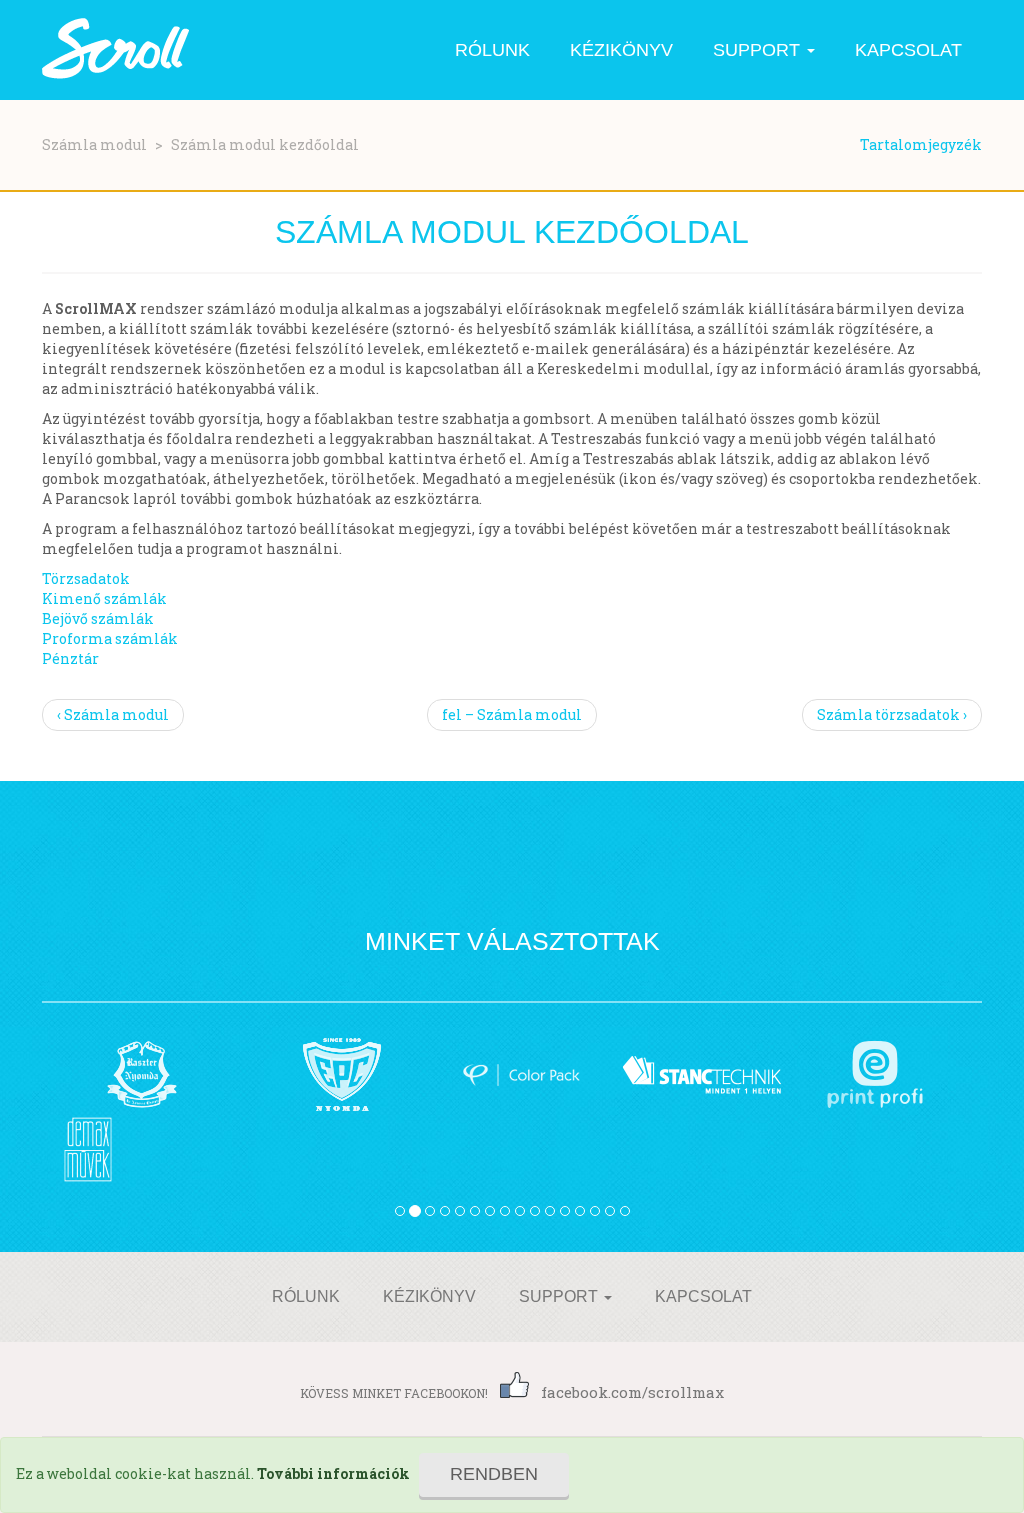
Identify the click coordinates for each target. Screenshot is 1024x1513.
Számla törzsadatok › (892, 714)
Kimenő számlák (104, 598)
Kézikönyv (621, 50)
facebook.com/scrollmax (632, 1392)
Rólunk (492, 50)
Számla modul (94, 144)
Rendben (494, 1474)
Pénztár (70, 658)
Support (759, 50)
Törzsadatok (86, 578)
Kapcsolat (908, 50)
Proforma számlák (110, 638)
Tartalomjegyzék (921, 144)
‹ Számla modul (113, 714)
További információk (333, 1473)
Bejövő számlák (98, 618)
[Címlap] (117, 50)
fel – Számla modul (512, 714)
